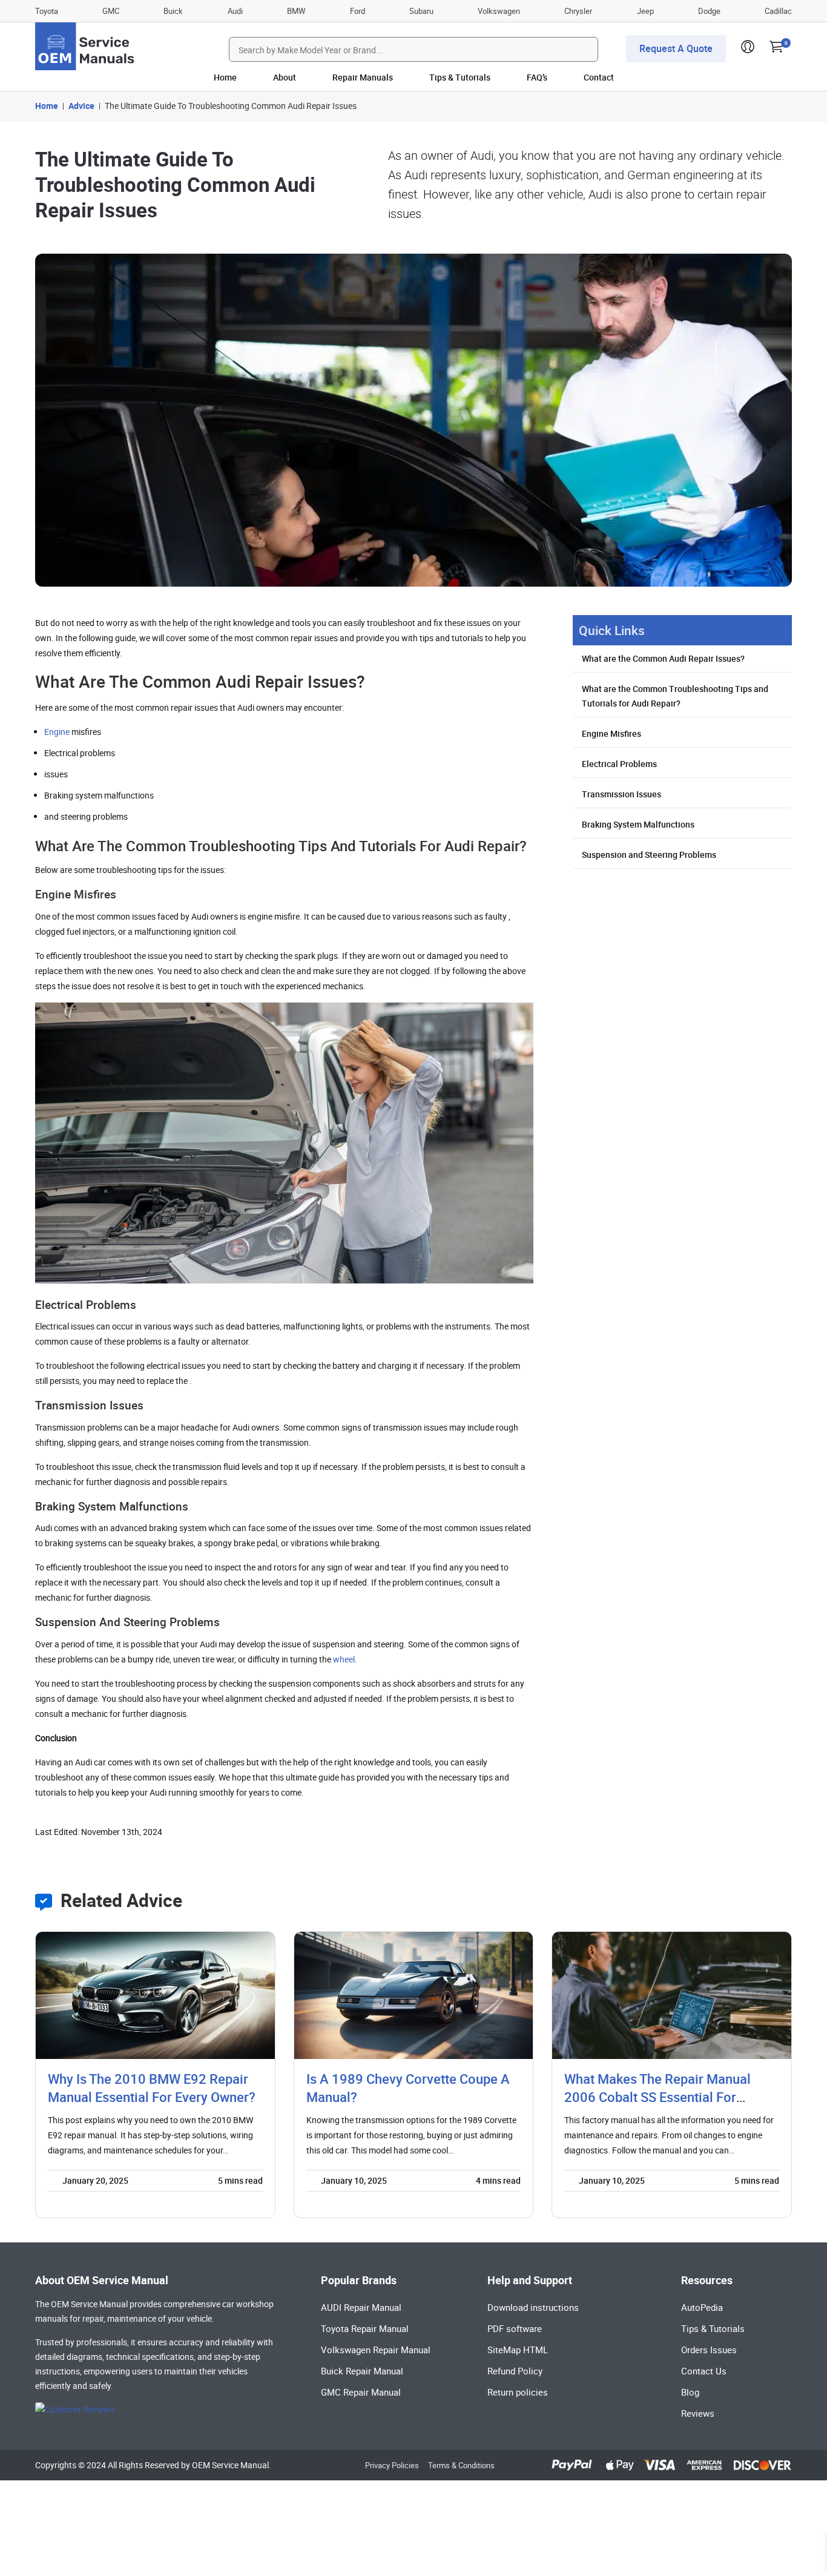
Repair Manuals (363, 77)
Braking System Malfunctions (638, 824)
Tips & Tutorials (460, 77)
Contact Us (704, 2371)
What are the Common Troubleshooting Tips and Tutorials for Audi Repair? (675, 696)
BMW (296, 11)
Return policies (518, 2392)
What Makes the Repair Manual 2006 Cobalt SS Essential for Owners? (657, 2097)
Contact (599, 77)
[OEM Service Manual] (86, 46)
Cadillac (778, 11)
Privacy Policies (392, 2465)
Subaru (421, 11)
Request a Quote (676, 48)
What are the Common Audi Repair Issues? (663, 658)
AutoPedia (702, 2307)
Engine (57, 732)
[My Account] (748, 50)
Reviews (698, 2413)
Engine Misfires (611, 733)
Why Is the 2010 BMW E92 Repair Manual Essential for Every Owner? (152, 2088)
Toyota (47, 11)
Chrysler (578, 11)
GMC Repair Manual (361, 2392)
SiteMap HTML (518, 2350)
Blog (690, 2392)
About (285, 77)
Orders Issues (709, 2350)
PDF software (515, 2328)
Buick (173, 11)
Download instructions (533, 2307)
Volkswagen (499, 11)
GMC (111, 11)
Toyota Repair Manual (365, 2328)
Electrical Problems (619, 764)
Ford (357, 11)
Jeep (645, 11)
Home (225, 77)
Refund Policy (515, 2371)
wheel (344, 1659)
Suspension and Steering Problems (649, 855)
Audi (235, 11)
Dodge (709, 11)
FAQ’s (537, 77)
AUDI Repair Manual (361, 2307)
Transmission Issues (621, 794)
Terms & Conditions (461, 2465)
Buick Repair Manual (362, 2371)
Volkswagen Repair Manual (376, 2350)
